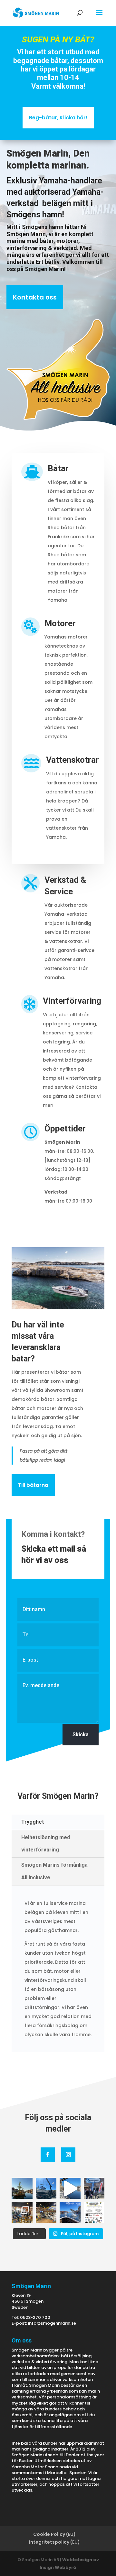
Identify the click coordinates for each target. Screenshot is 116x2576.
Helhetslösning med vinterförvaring (46, 1844)
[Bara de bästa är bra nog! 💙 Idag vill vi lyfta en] (94, 2188)
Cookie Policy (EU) (54, 2534)
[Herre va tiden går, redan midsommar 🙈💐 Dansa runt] (22, 2188)
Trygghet (33, 1822)
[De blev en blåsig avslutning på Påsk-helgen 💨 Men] (22, 2213)
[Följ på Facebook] (48, 2155)
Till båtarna (33, 1485)
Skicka (81, 1735)
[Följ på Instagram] (68, 2155)
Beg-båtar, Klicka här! (58, 118)
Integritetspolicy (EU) (54, 2542)
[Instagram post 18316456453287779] (70, 2188)
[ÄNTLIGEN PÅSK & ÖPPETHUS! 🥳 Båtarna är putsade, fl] (46, 2213)
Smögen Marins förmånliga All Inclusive (54, 1871)
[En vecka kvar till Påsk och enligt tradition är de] (94, 2213)
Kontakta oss (35, 297)
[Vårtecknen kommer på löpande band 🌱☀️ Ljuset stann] (70, 2213)
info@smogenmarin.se (52, 2323)
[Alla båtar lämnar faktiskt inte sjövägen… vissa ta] (46, 2188)
